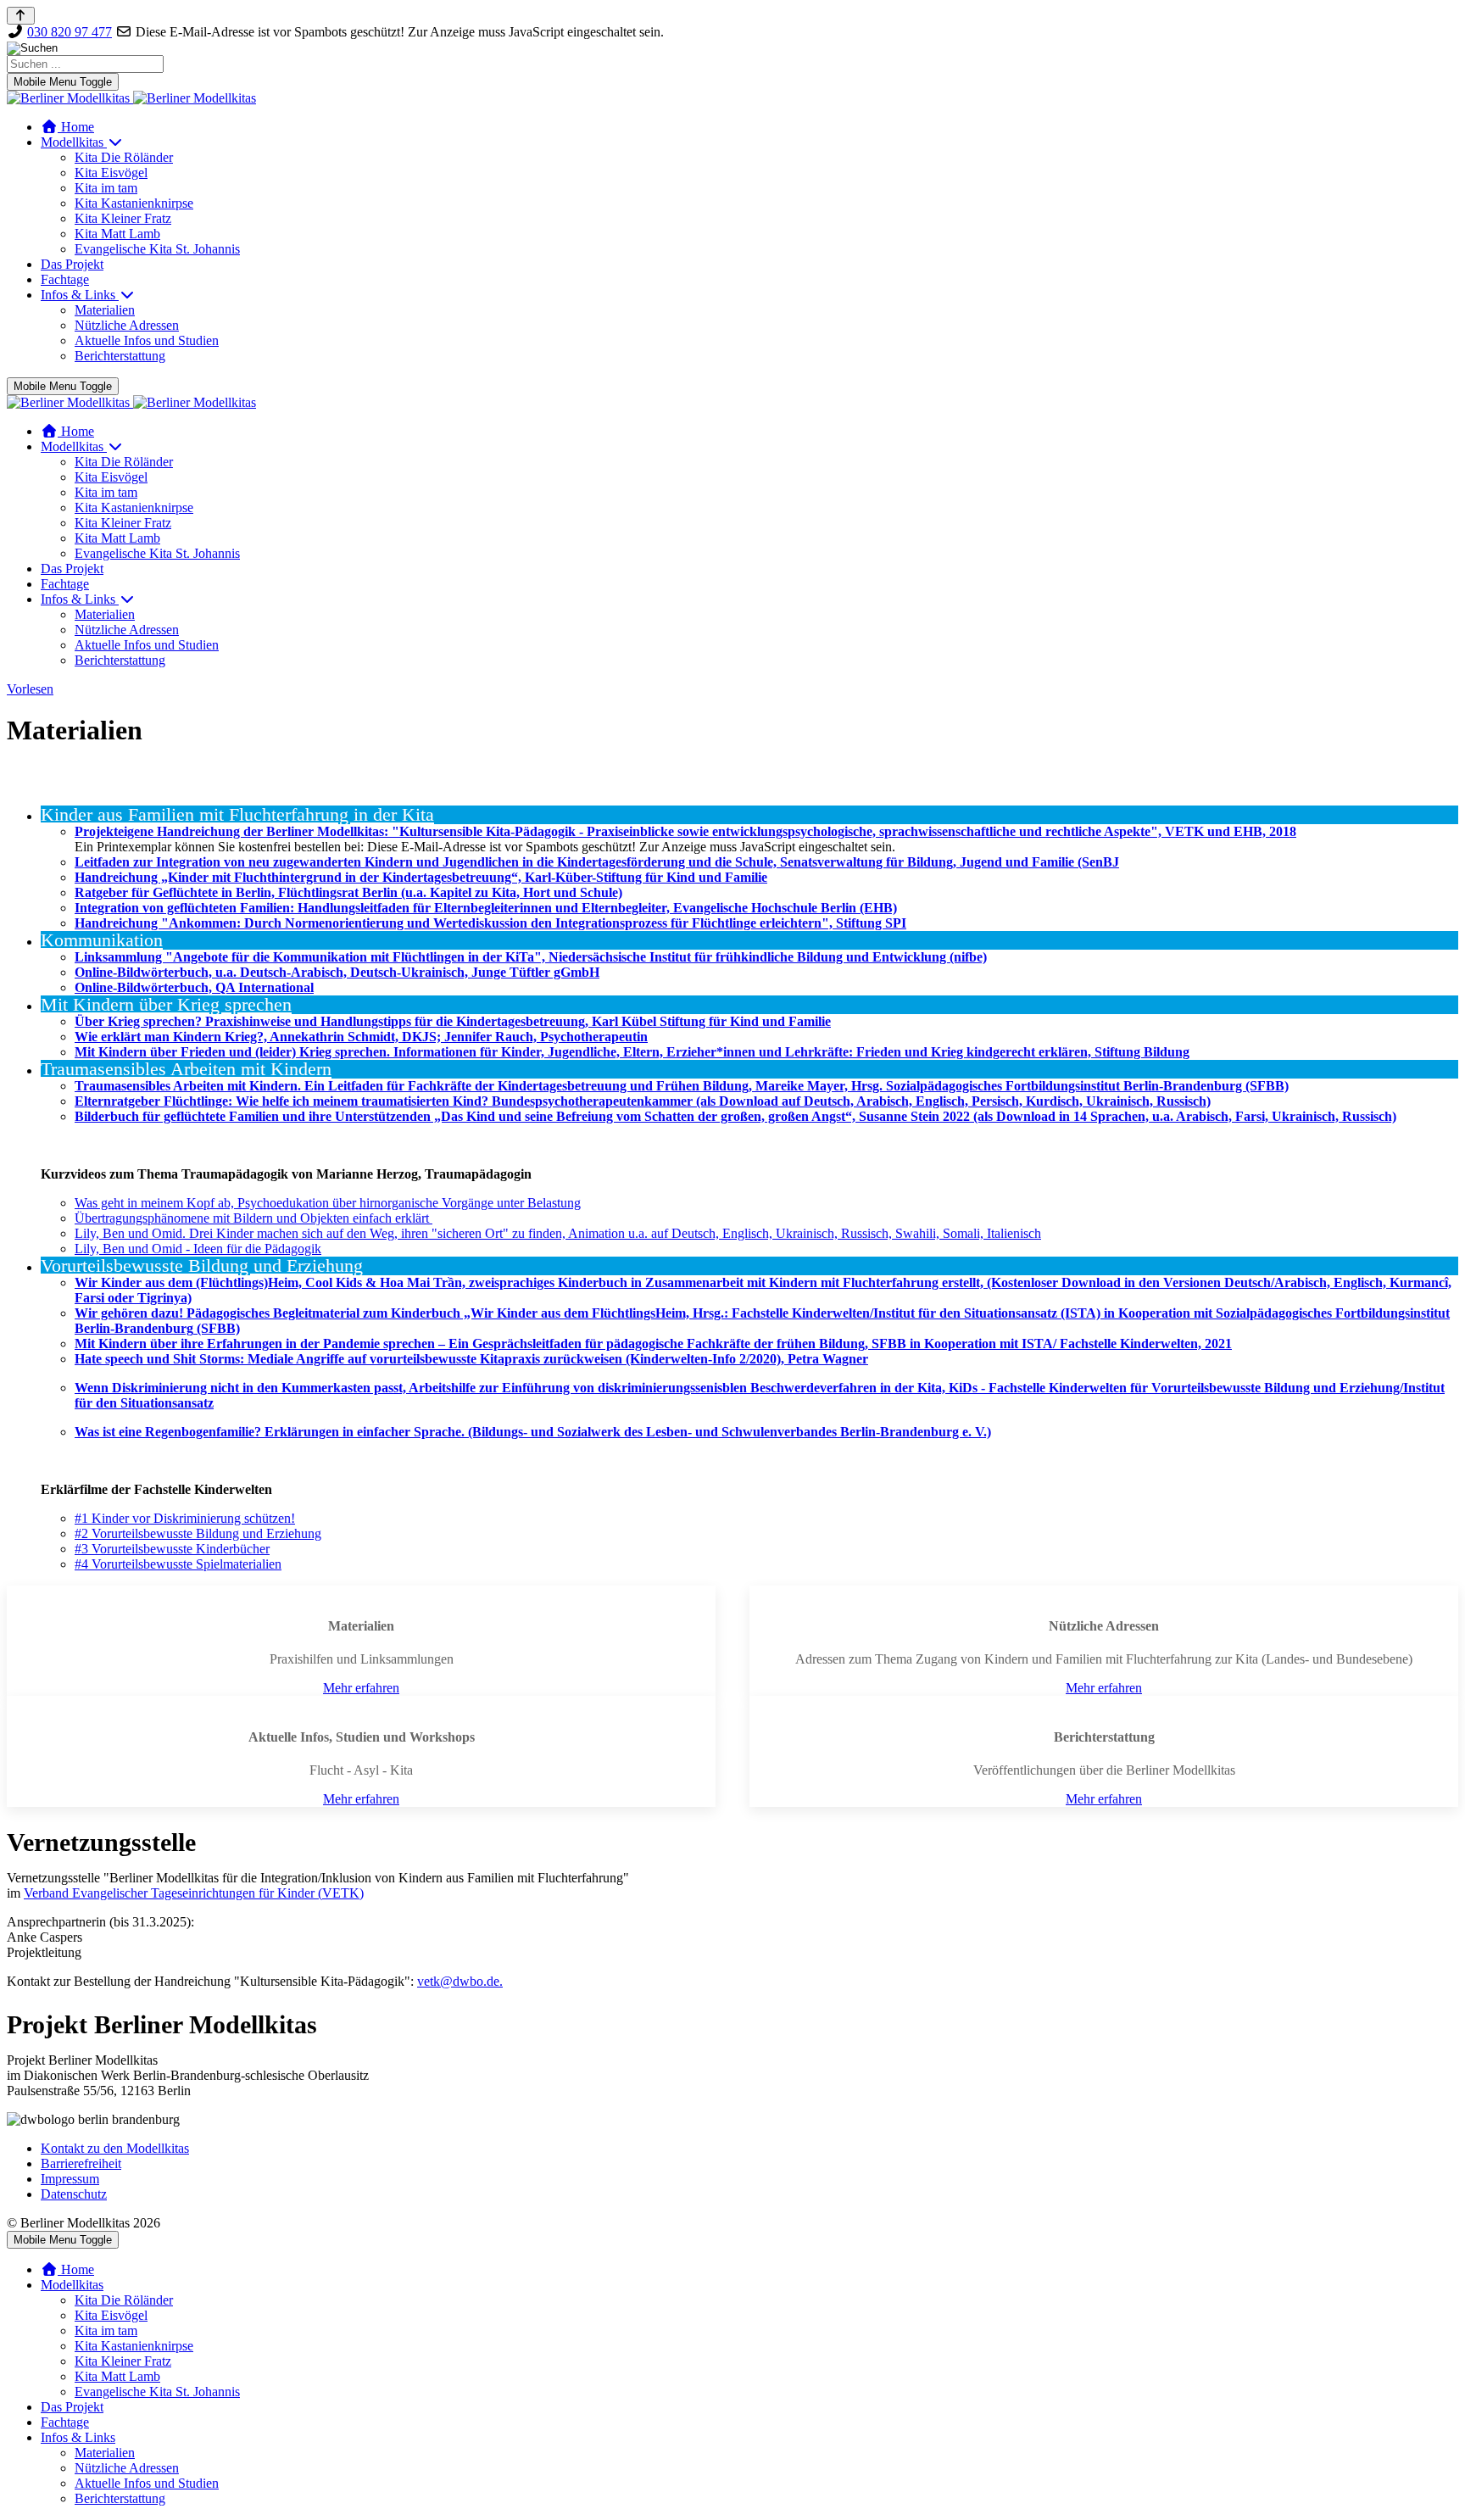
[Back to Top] (21, 16)
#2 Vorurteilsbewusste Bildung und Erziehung (198, 1533)
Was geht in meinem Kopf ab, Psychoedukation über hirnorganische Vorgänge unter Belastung (328, 1203)
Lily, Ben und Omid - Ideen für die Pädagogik (198, 1249)
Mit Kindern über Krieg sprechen (166, 1005)
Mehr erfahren (361, 1688)
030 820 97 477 (70, 32)
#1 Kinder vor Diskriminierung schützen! (185, 1518)
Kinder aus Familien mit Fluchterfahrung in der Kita (237, 815)
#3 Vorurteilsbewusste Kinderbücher (172, 1549)
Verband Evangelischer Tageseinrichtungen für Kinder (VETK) (194, 1893)
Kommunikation (102, 940)
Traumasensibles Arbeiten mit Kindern (186, 1069)
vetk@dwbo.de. (460, 1981)
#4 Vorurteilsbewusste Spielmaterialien (178, 1564)
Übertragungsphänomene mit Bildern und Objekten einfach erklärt (253, 1218)
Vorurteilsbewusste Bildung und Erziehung (202, 1266)
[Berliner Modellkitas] (131, 98)
